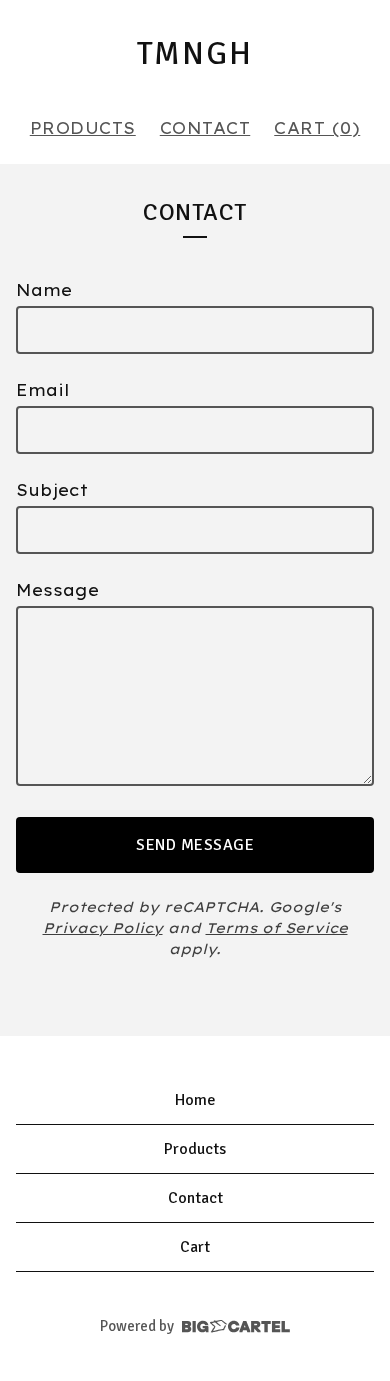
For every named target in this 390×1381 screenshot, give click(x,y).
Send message (195, 845)
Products (83, 128)
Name (44, 290)
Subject (52, 490)
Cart (195, 1247)
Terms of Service (277, 928)
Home (195, 1100)
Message (57, 590)
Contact (205, 128)
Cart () (317, 128)
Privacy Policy (103, 928)
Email (43, 390)
